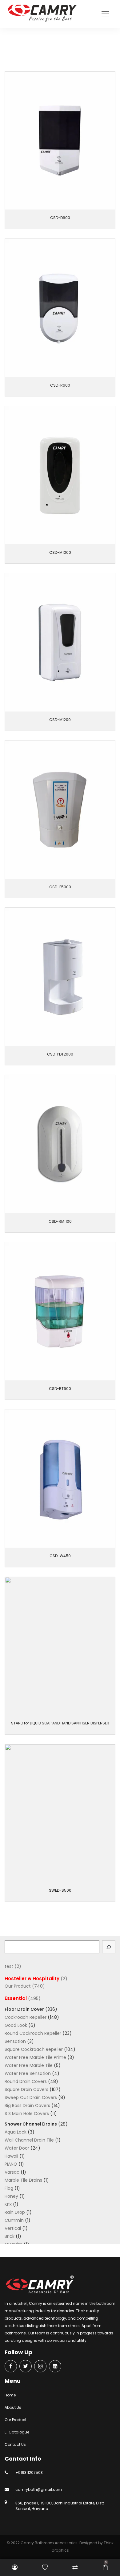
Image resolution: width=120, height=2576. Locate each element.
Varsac (12, 2172)
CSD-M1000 (60, 552)
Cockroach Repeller (26, 2017)
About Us (13, 2407)
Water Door (17, 2148)
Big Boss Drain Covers (27, 2105)
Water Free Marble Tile (29, 2065)
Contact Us (15, 2444)
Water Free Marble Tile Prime (35, 2057)
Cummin (14, 2220)
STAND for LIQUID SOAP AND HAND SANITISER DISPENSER (60, 1723)
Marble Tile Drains (23, 2180)
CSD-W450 (60, 1556)
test (9, 1966)
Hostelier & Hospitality (32, 1979)
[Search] (109, 1947)
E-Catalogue (17, 2432)
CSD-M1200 (60, 720)
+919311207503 (29, 2472)
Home (10, 2395)
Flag (9, 2188)
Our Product (27, 50)
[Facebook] (11, 2367)
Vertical (13, 2228)
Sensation (15, 2041)
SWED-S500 (60, 1890)
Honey (11, 2196)
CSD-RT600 (60, 1389)
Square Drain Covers (26, 2089)
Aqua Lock (16, 2132)
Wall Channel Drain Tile (29, 2140)
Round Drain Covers (26, 2081)
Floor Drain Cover (24, 2009)
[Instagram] (40, 2367)
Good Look (16, 2025)
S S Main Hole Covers (27, 2113)
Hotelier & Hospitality (59, 50)
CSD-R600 (60, 385)
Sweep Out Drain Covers (31, 2097)
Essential (16, 1998)
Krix (8, 2204)
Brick (10, 2236)
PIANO (11, 2164)
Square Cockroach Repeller (34, 2049)
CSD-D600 (60, 218)
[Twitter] (26, 2367)
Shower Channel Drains (31, 2124)
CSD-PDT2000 (60, 1054)
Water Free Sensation (28, 2073)
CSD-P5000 (60, 887)
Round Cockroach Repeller (33, 2033)
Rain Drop (15, 2212)
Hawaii (11, 2156)
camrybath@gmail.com (39, 2489)
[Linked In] (55, 2367)
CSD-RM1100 (60, 1221)
